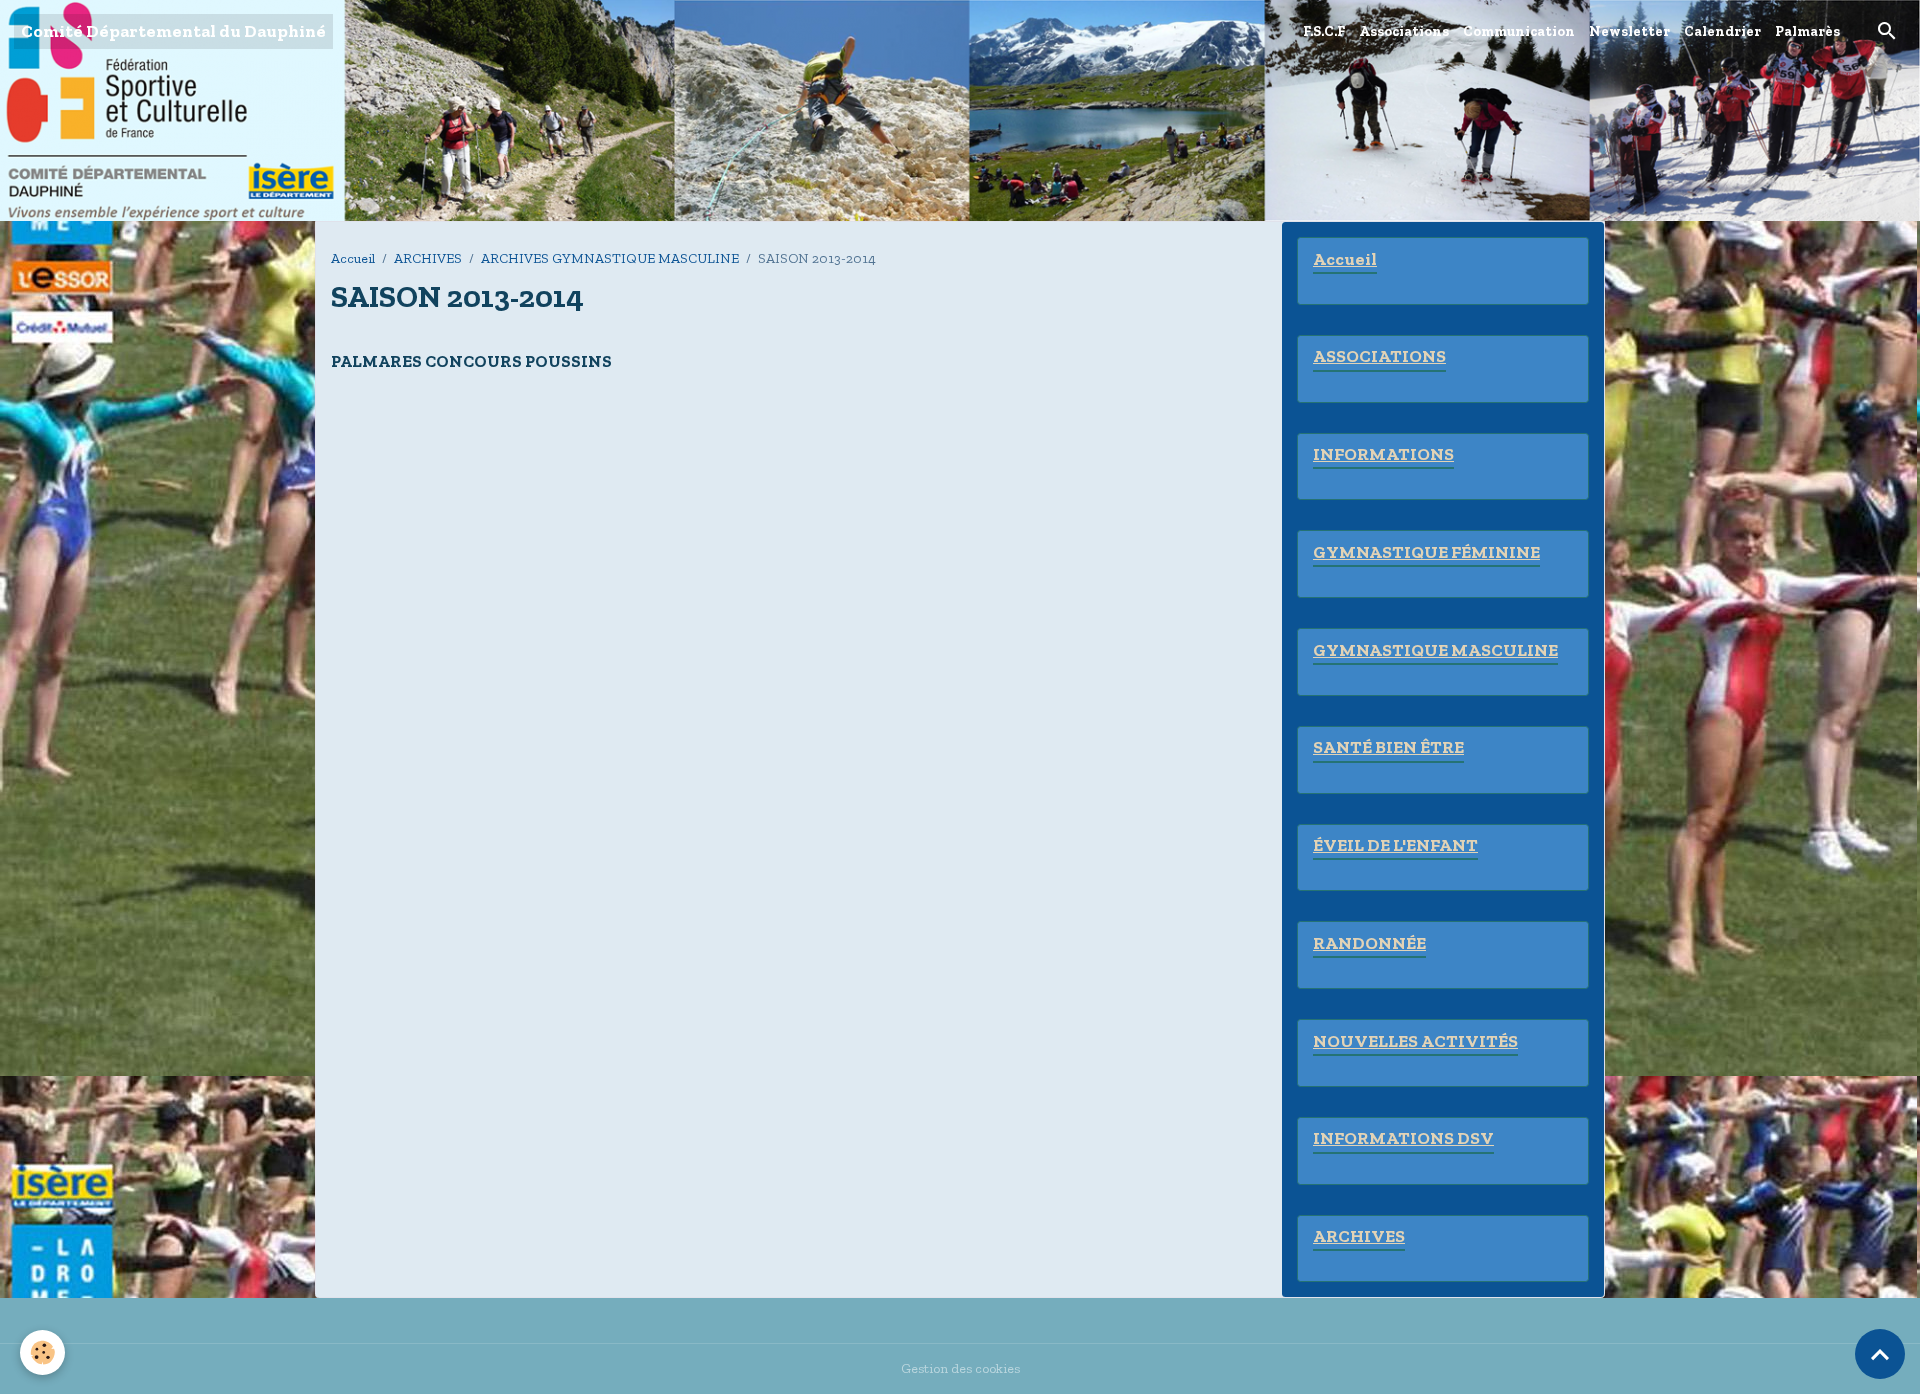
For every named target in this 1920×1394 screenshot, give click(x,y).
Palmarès (1807, 31)
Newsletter (1629, 31)
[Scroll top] (1880, 1354)
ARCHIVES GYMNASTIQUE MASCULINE (610, 258)
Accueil (353, 258)
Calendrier (1722, 31)
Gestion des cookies (960, 1368)
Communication (1519, 31)
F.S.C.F (1324, 31)
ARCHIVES (428, 258)
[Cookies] (42, 1352)
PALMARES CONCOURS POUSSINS (471, 361)
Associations (1404, 31)
